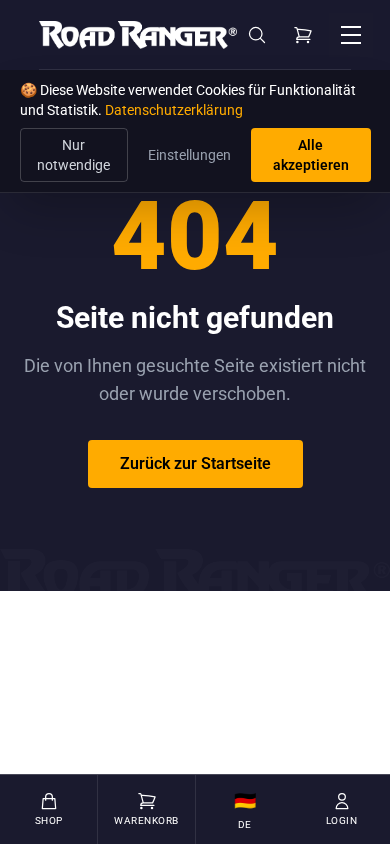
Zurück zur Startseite (195, 463)
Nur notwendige (73, 155)
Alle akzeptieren (311, 155)
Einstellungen (189, 155)
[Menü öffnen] (351, 35)
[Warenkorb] (303, 35)
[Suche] (257, 35)
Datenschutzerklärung (174, 110)
